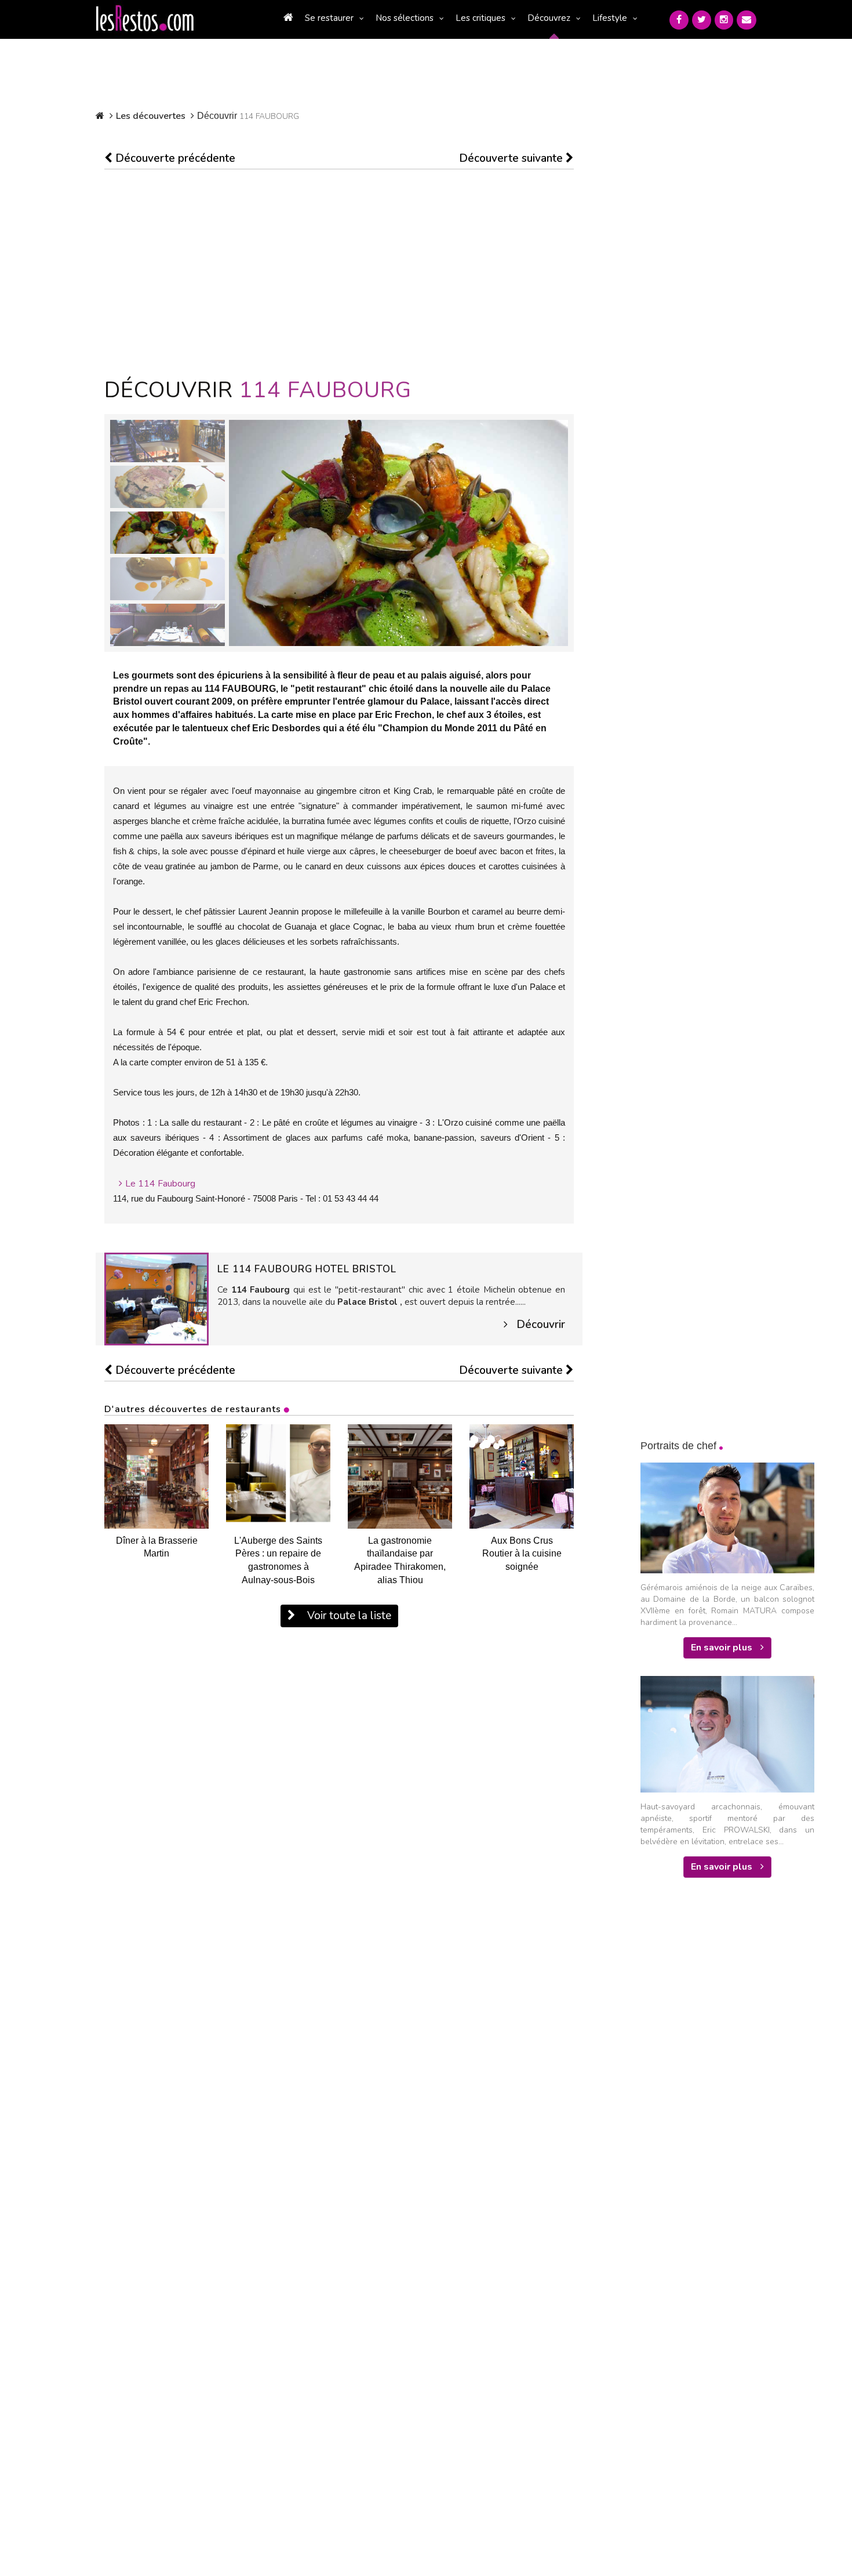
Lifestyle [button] (610, 18)
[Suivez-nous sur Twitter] (702, 20)
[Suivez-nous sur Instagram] (724, 20)
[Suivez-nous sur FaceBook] (679, 20)
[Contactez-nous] (747, 20)
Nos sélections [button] (405, 18)
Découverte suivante (512, 158)
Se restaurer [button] (329, 18)
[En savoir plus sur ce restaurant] (156, 1298)
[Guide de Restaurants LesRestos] (145, 19)
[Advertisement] (339, 274)
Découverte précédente (174, 158)
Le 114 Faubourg (160, 1184)
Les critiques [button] (480, 18)
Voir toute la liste (348, 1616)
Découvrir (541, 1325)
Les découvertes (151, 116)
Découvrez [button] (549, 18)
